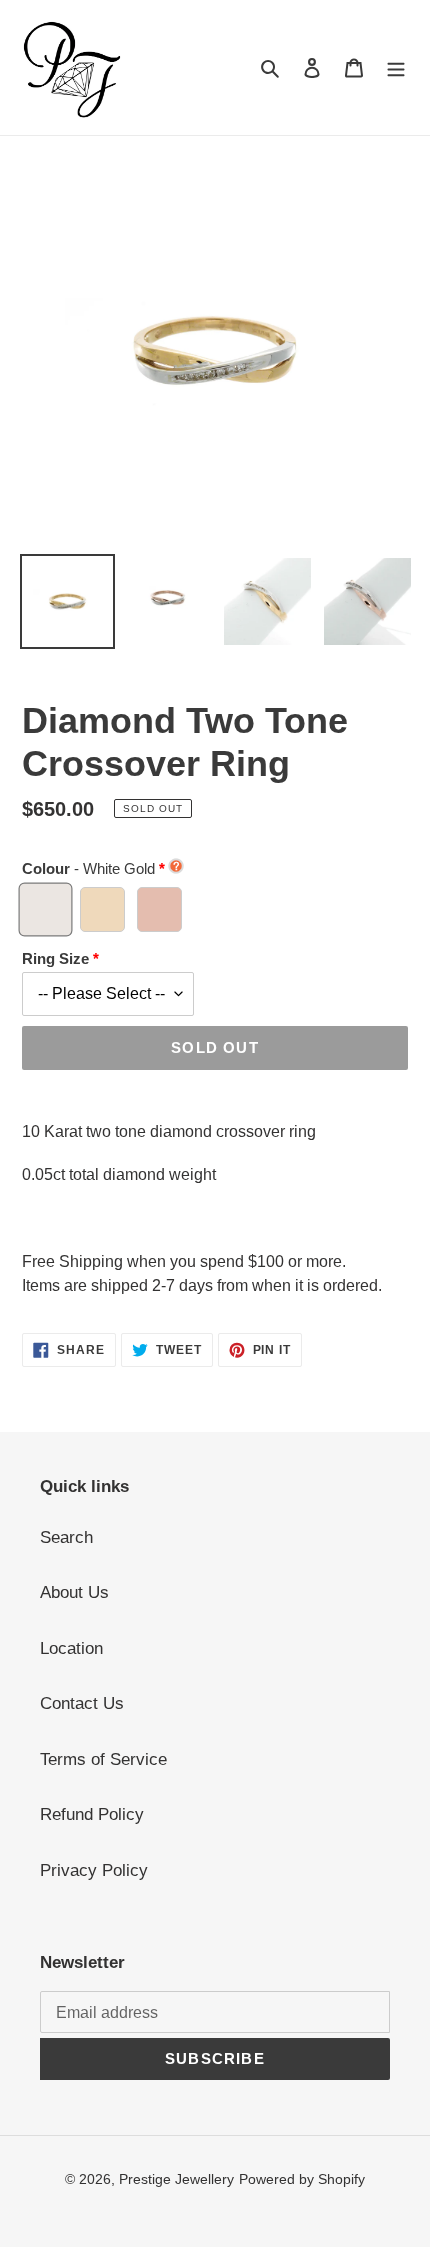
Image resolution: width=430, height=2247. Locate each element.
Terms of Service (103, 1759)
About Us (74, 1592)
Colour (88, 868)
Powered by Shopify (302, 2179)
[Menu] (396, 68)
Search (66, 1537)
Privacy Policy (94, 1870)
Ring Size (55, 958)
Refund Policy (92, 1814)
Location (71, 1648)
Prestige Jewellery (176, 2179)
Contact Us (82, 1703)
